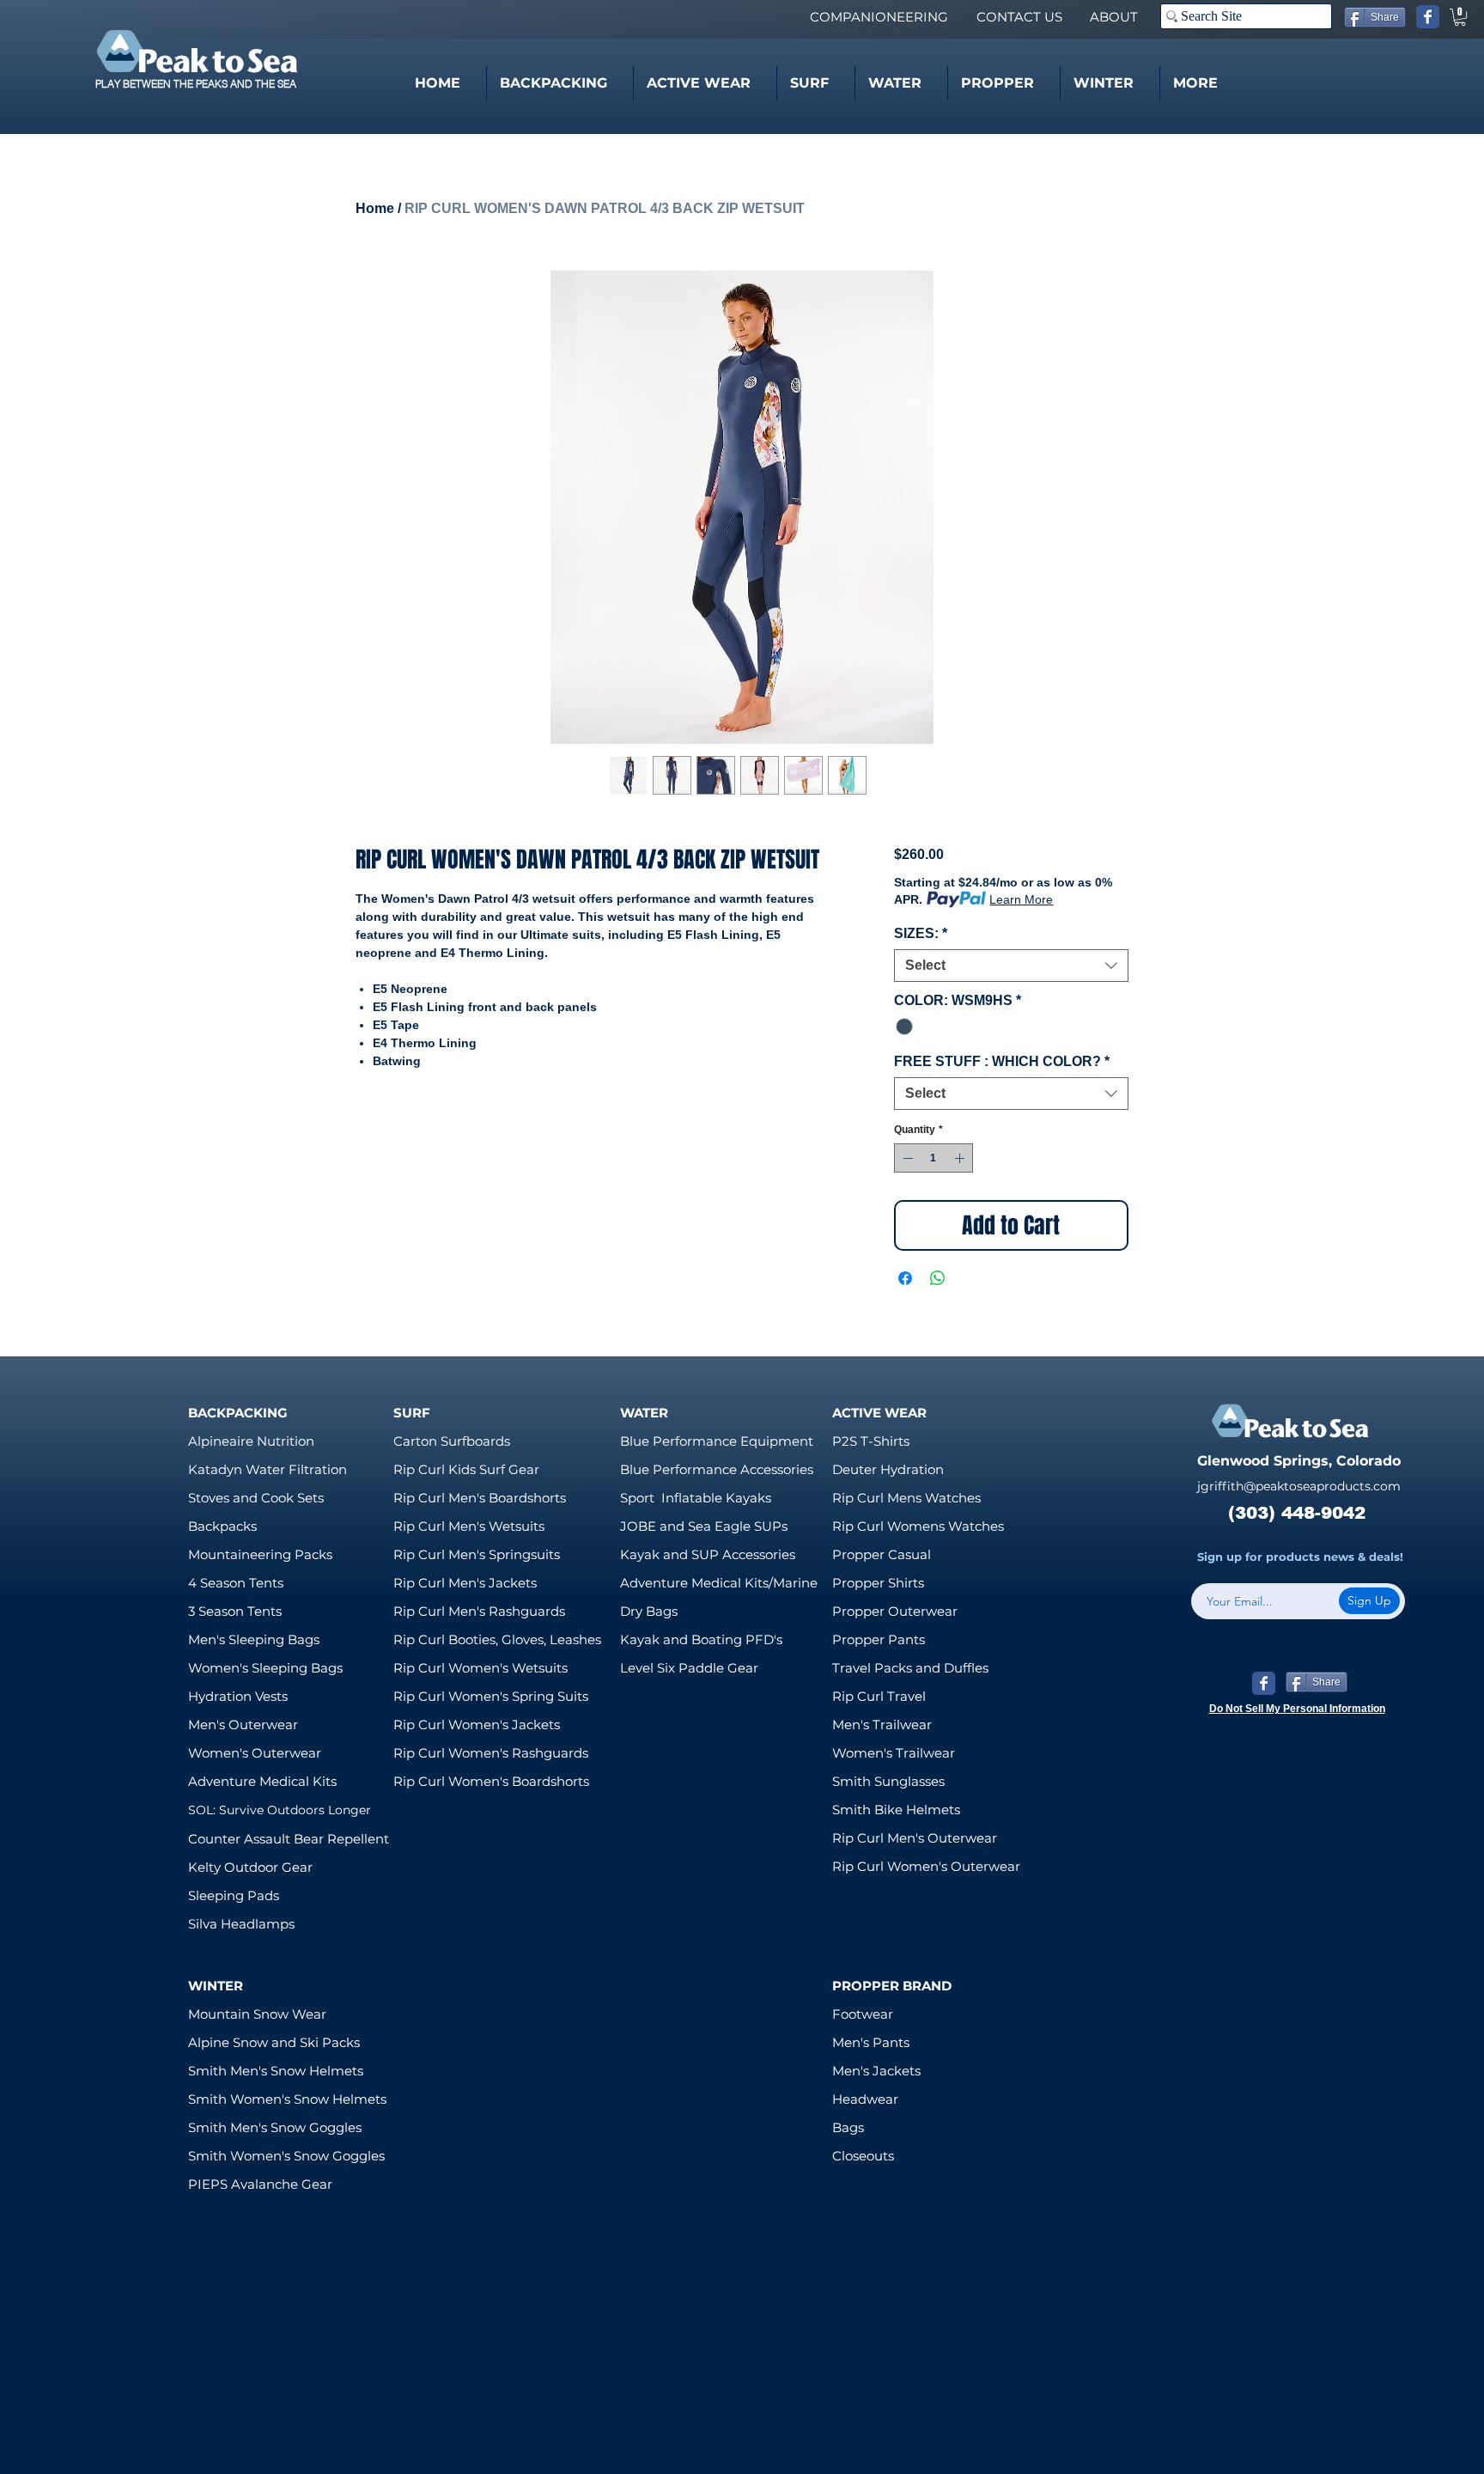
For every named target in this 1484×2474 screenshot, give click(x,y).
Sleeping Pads (234, 1895)
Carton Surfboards (452, 1441)
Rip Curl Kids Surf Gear (466, 1469)
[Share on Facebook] (905, 1278)
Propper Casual (882, 1554)
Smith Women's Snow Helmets (287, 2099)
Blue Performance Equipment (717, 1441)
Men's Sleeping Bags (254, 1639)
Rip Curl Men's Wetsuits (469, 1526)
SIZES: (921, 933)
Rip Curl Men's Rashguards (479, 1611)
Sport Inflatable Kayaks (696, 1498)
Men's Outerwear (243, 1724)
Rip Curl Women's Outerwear (926, 1866)
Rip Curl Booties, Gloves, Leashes (497, 1639)
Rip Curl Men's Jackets (465, 1583)
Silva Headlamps (241, 1924)
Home (375, 208)
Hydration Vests (238, 1696)
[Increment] (961, 1158)
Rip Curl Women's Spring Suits (491, 1696)
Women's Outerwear (255, 1753)
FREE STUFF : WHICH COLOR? (1002, 1061)
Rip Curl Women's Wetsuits (480, 1668)
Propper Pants (879, 1639)
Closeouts (863, 2156)
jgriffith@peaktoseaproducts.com (1299, 1486)
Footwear (863, 2014)
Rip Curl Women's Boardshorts (491, 1781)
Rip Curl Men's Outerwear (915, 1838)
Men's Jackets (876, 2071)
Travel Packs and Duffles (910, 1668)
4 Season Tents (236, 1583)
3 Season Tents (235, 1611)
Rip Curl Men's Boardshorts (480, 1498)
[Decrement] (906, 1158)
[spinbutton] (934, 1158)
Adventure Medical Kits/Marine (719, 1583)
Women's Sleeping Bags (265, 1668)
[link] (1460, 17)
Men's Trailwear (882, 1724)
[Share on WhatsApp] (938, 1278)
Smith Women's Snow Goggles (286, 2156)
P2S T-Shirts (871, 1441)
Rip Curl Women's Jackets (477, 1724)
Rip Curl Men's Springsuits (477, 1554)
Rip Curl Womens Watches (918, 1526)
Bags (848, 2127)
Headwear (865, 2099)
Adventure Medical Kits (262, 1781)
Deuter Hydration (888, 1469)
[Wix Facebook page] (1428, 17)
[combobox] (1011, 966)
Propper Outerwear (895, 1611)
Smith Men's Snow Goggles (275, 2127)
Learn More (1021, 899)
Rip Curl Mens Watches (906, 1498)
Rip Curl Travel (879, 1696)
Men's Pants (871, 2042)
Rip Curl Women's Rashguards (491, 1753)
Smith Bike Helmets (896, 1810)
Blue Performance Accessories (717, 1469)
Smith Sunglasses (888, 1781)
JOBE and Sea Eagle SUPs (704, 1526)
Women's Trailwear (894, 1753)
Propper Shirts (878, 1583)
